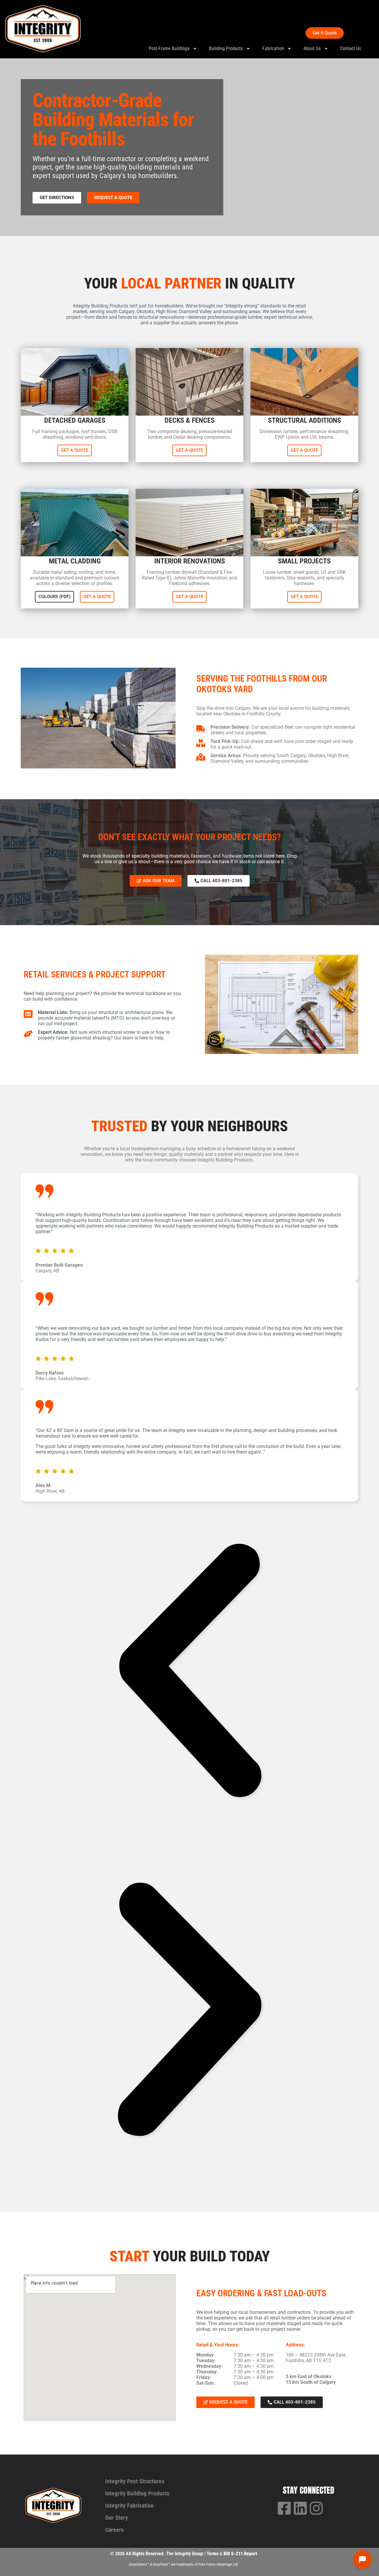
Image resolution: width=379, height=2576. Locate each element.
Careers (114, 2530)
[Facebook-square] (284, 2508)
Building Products (226, 48)
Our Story (117, 2518)
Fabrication (273, 48)
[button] (189, 1671)
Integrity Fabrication (129, 2505)
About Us (312, 48)
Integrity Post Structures (135, 2481)
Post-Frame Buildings (169, 48)
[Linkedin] (300, 2508)
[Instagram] (316, 2508)
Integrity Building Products (137, 2493)
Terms (213, 2554)
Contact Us (351, 48)
